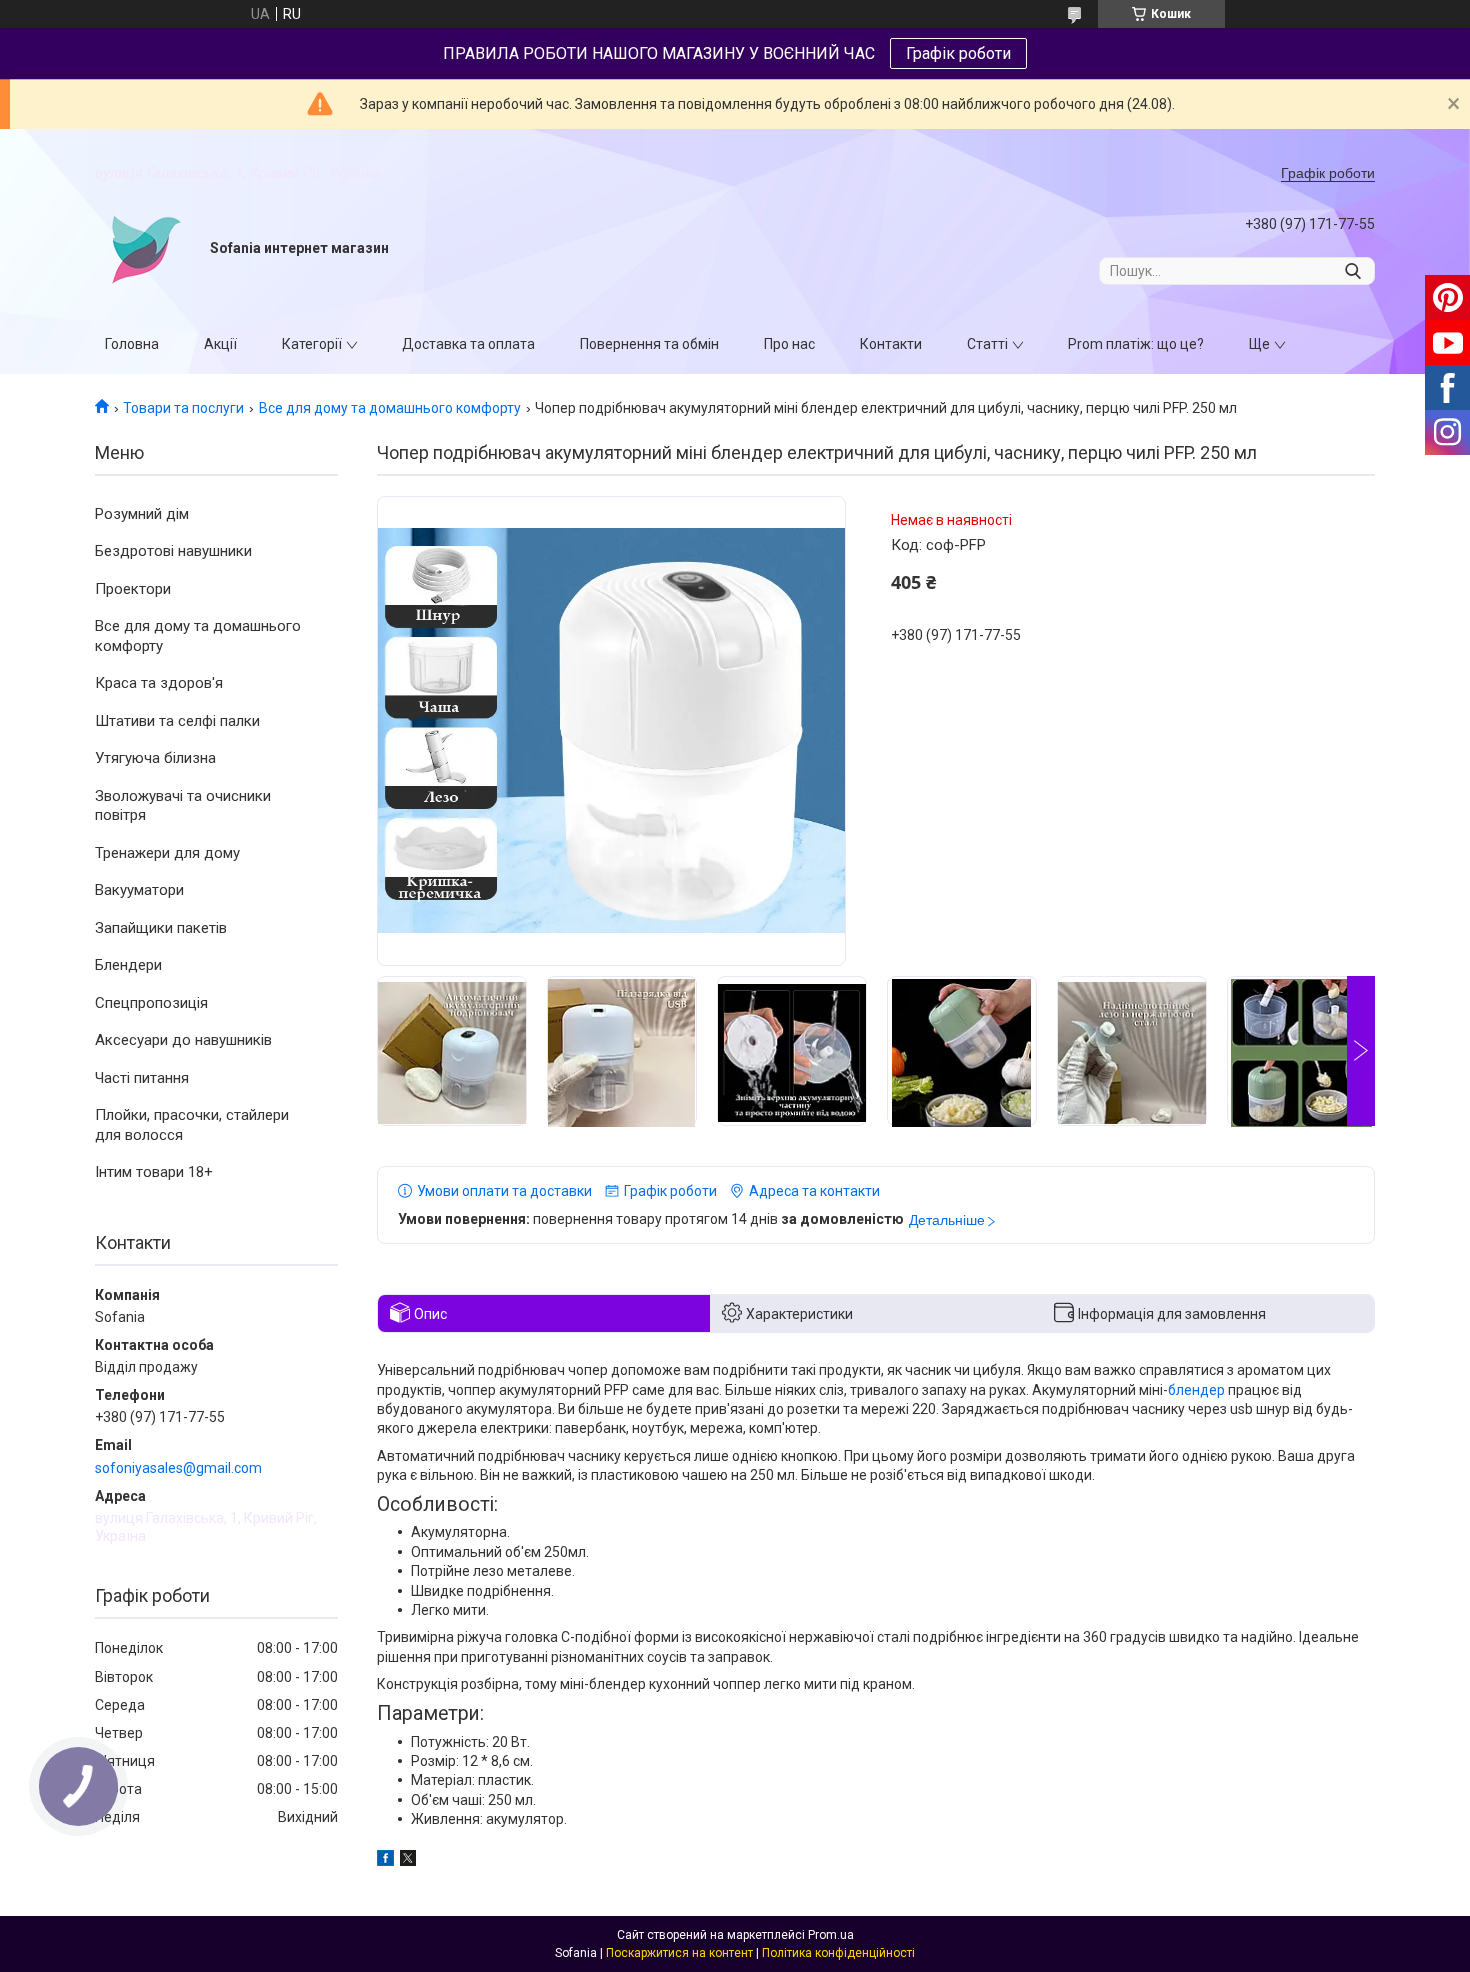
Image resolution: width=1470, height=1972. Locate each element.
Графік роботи (958, 53)
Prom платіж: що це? (1136, 344)
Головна (132, 344)
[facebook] (385, 1861)
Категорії (312, 344)
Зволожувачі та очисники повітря (183, 806)
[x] (408, 1861)
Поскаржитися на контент (679, 1953)
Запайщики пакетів (161, 928)
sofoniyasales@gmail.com (178, 1468)
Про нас (789, 344)
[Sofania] (145, 249)
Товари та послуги (183, 408)
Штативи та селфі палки (177, 721)
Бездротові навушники (173, 551)
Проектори (133, 589)
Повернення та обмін (649, 344)
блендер (1196, 1390)
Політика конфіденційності (838, 1953)
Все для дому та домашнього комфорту (390, 408)
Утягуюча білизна (155, 758)
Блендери (128, 965)
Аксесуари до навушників (183, 1040)
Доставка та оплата (468, 344)
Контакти (891, 344)
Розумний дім (142, 514)
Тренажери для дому (167, 853)
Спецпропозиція (151, 1003)
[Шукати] (1352, 271)
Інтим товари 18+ (154, 1172)
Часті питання (142, 1078)
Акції (220, 344)
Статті (987, 344)
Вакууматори (139, 890)
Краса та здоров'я (159, 683)
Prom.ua (831, 1935)
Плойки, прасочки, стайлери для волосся (192, 1125)
